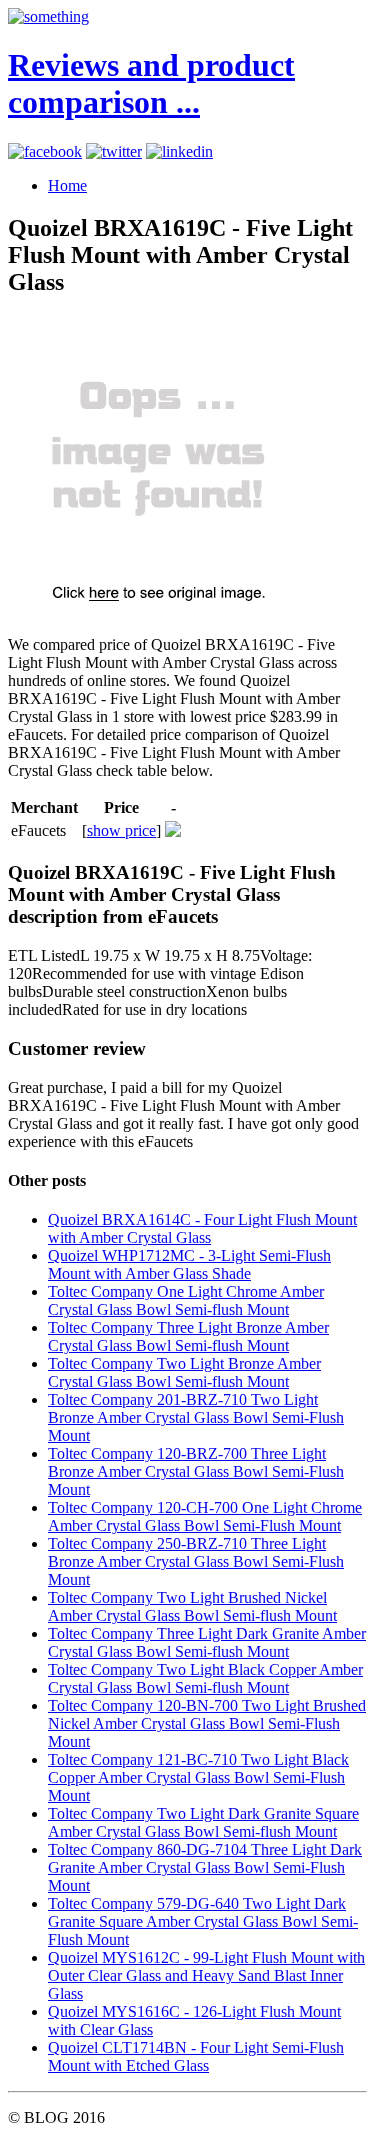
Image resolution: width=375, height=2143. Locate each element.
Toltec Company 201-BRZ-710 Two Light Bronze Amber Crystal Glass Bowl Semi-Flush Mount (196, 1417)
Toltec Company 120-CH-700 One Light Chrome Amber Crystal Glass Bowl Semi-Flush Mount (205, 1516)
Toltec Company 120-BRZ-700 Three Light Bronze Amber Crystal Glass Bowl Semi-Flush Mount (196, 1471)
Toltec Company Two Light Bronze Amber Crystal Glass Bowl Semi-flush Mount (184, 1372)
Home (67, 185)
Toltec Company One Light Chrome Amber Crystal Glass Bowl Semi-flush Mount (186, 1300)
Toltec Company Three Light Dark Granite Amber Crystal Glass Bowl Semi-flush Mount (207, 1642)
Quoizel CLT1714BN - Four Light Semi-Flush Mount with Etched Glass (196, 2056)
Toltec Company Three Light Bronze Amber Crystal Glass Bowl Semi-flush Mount (188, 1336)
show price (121, 830)
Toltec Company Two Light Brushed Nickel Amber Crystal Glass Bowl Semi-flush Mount (192, 1606)
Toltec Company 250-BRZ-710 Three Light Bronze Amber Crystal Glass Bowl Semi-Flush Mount (196, 1561)
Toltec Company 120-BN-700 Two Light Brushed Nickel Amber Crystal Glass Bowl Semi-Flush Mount (207, 1723)
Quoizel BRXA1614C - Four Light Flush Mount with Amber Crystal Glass (202, 1228)
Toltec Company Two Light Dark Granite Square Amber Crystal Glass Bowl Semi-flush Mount (203, 1822)
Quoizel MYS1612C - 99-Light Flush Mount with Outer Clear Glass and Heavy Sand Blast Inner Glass (206, 1975)
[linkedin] (179, 151)
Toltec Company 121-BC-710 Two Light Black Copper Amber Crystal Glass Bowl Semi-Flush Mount (198, 1777)
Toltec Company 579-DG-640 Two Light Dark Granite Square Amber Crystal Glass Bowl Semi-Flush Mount (203, 1921)
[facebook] (45, 151)
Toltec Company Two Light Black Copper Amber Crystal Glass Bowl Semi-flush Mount (205, 1678)
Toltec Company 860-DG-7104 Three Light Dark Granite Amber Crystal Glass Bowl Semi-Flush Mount (205, 1867)
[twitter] (114, 151)
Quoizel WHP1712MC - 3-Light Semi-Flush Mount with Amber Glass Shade (189, 1264)
